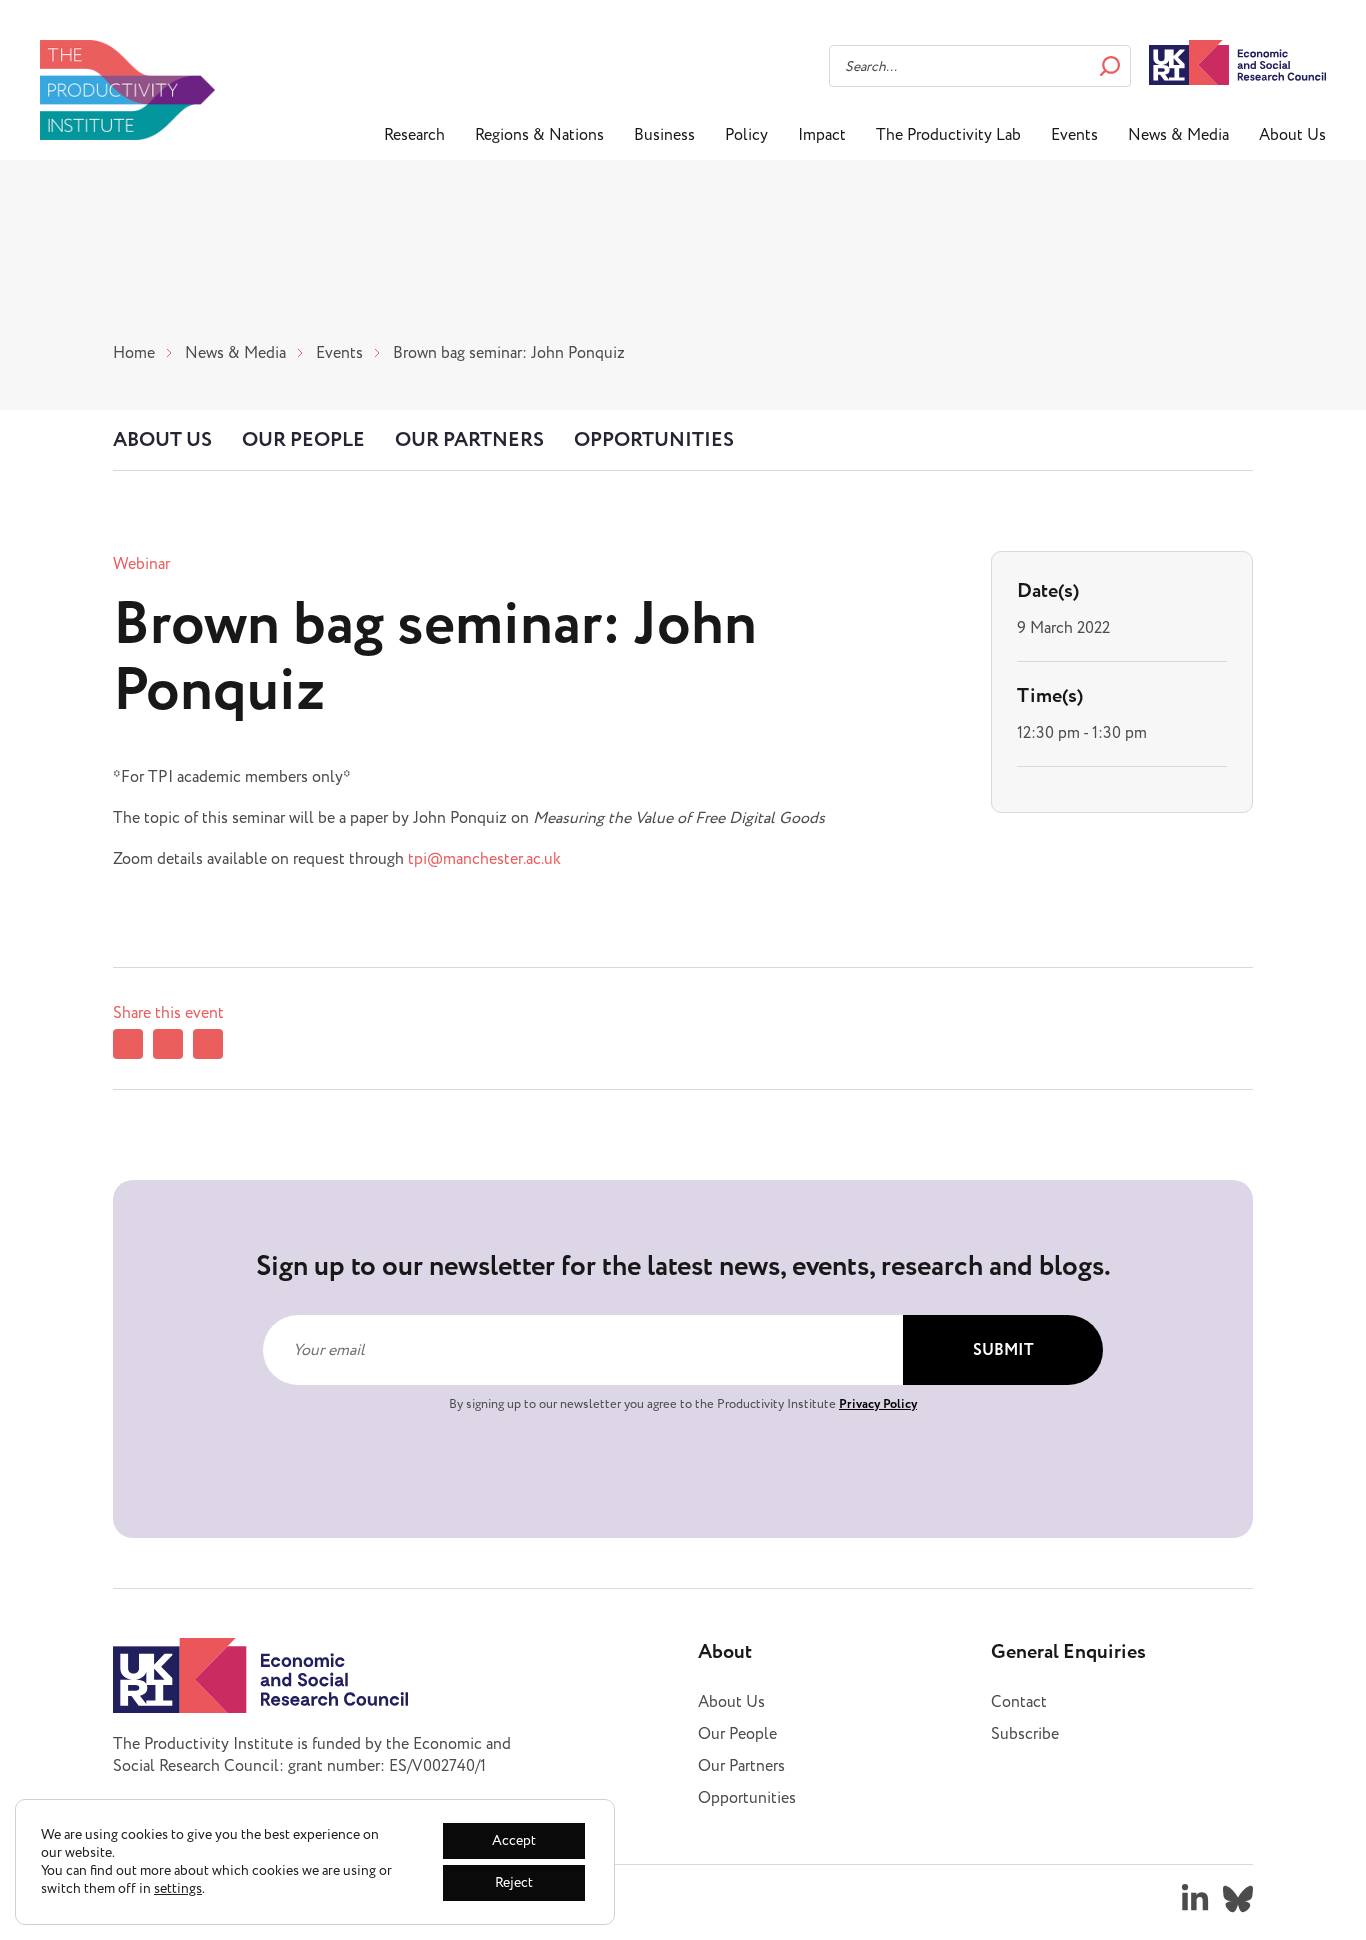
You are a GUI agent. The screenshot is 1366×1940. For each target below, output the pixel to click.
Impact (822, 135)
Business (664, 135)
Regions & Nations (539, 135)
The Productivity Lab (948, 135)
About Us (1292, 135)
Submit (1003, 1350)
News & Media (1178, 135)
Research (414, 135)
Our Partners (469, 440)
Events (1074, 135)
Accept (514, 1840)
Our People (303, 440)
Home (134, 353)
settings (178, 1889)
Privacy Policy (878, 1404)
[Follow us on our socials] (1195, 1899)
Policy (746, 135)
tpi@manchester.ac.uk (484, 859)
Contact (1019, 1702)
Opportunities (654, 440)
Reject (514, 1882)
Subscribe (1025, 1734)
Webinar (141, 564)
